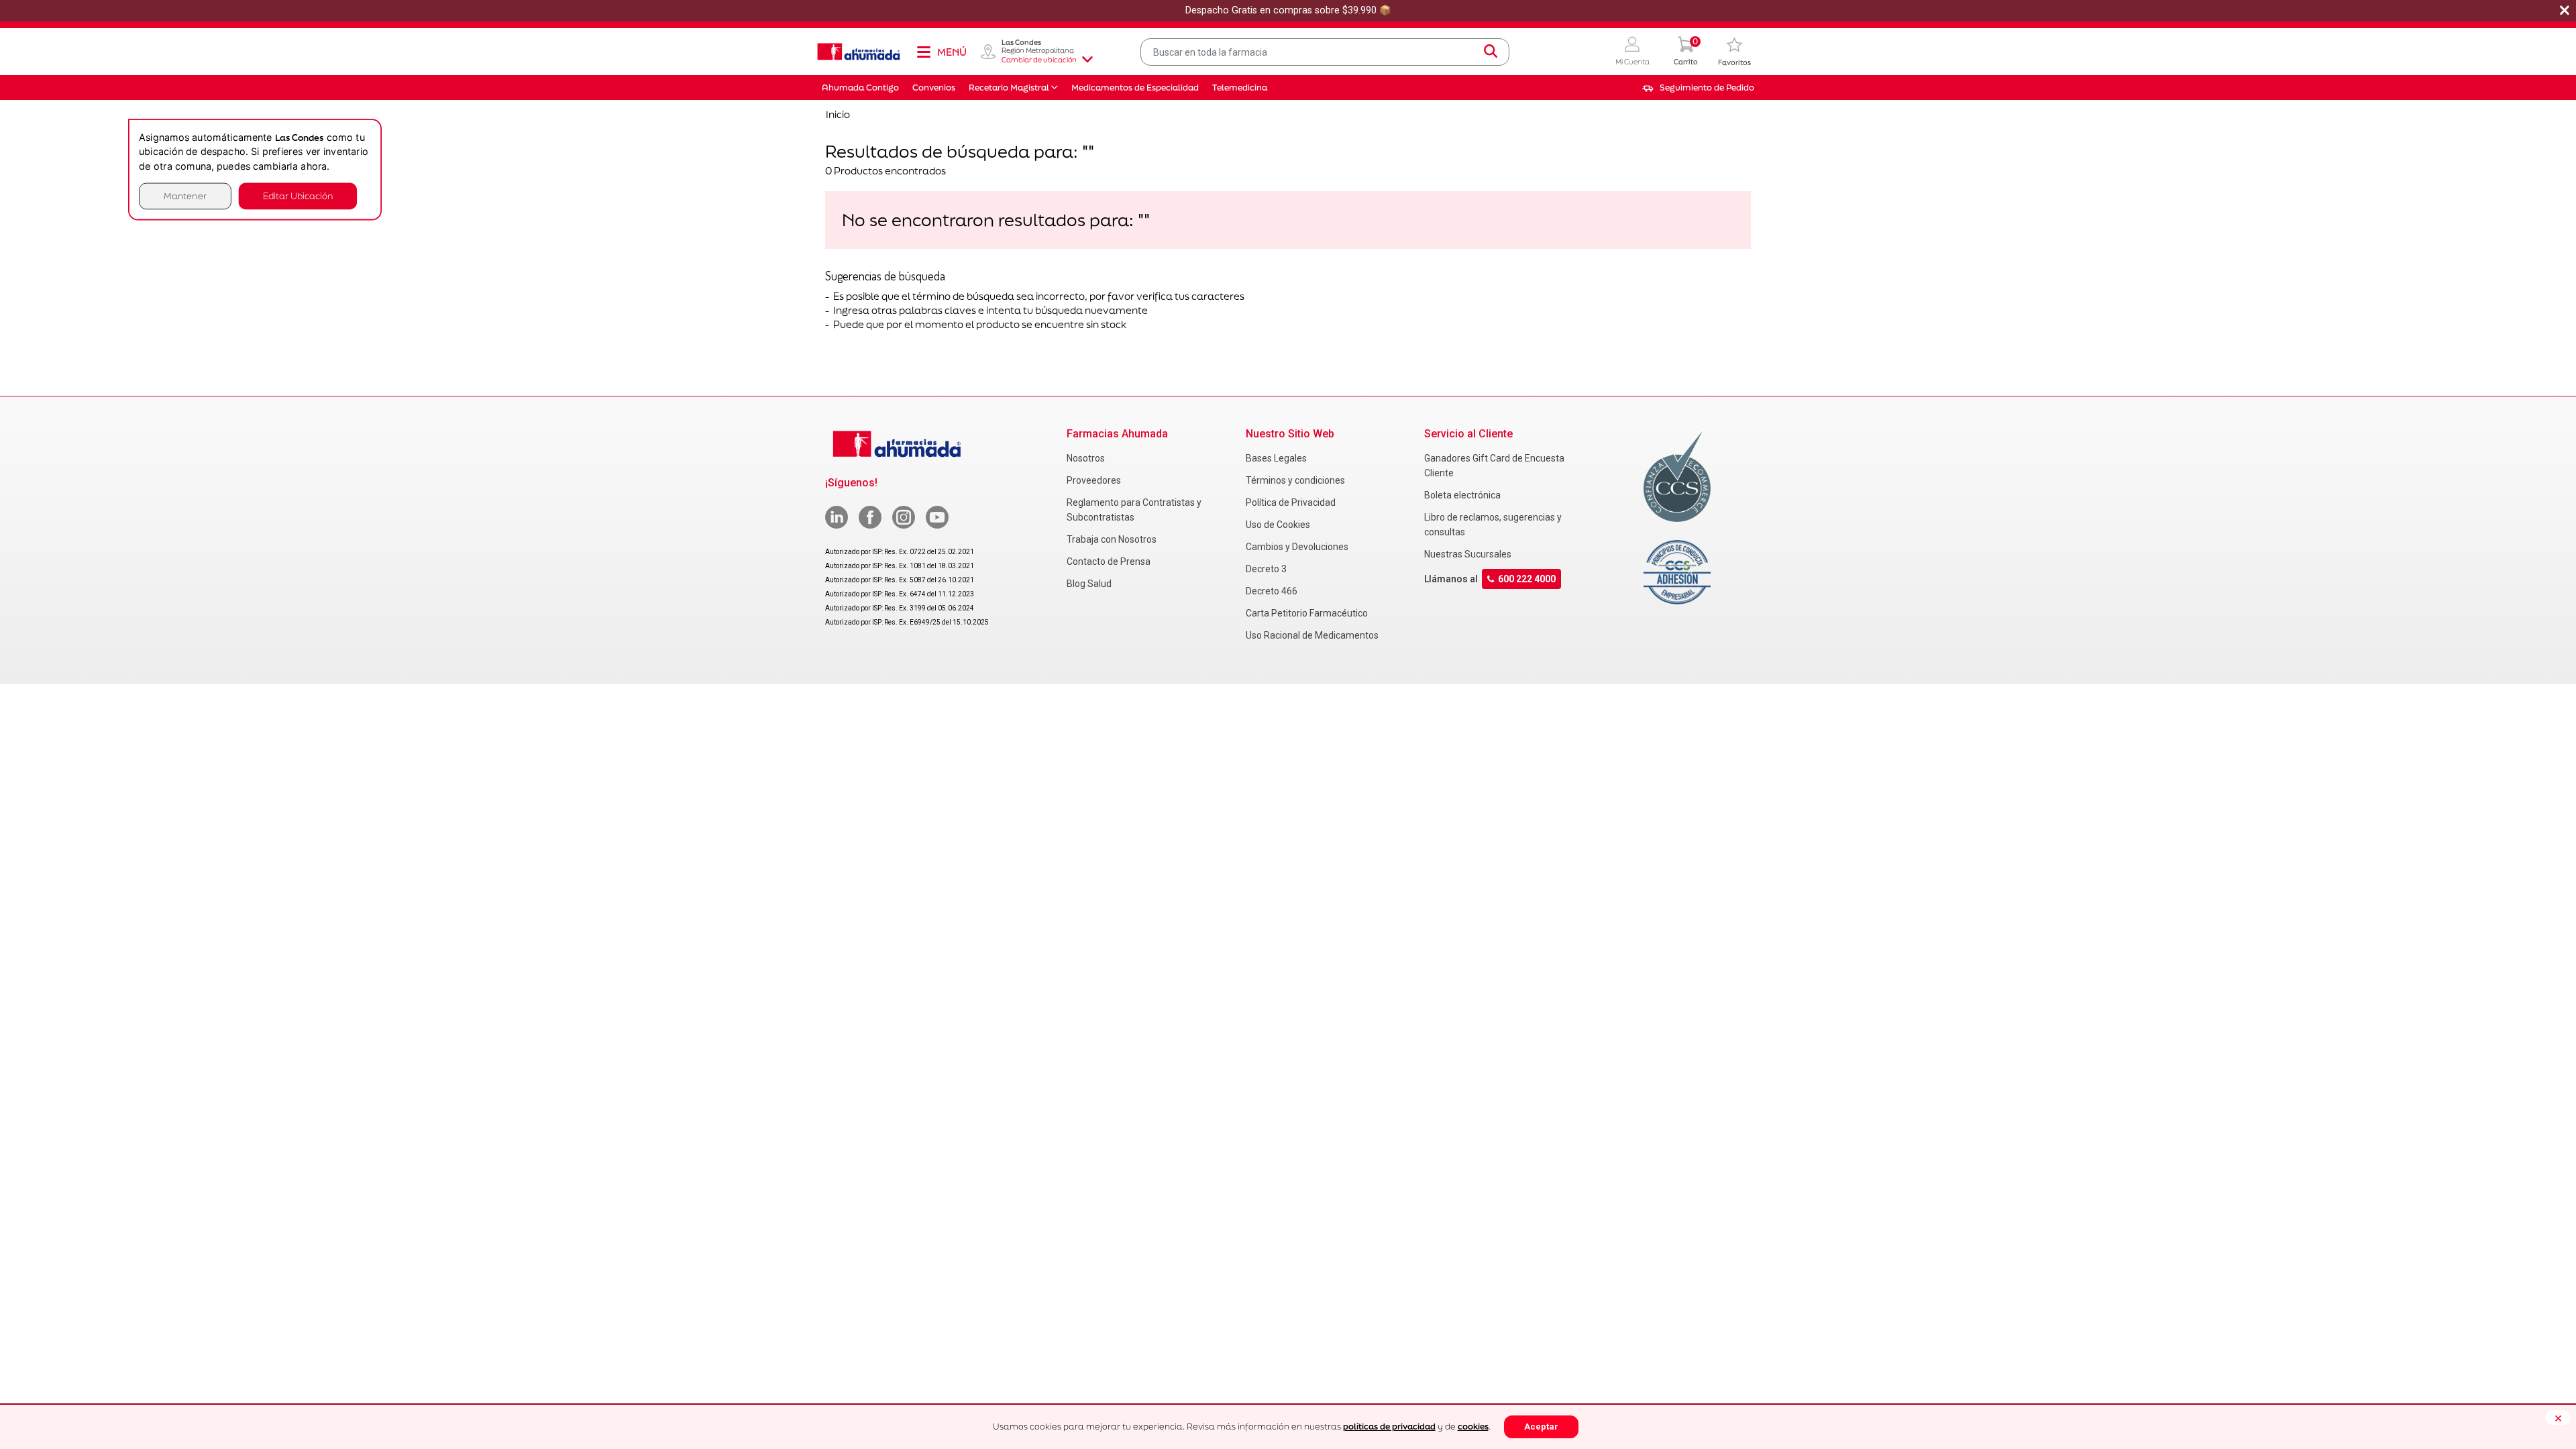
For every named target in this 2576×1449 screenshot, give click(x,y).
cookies (1473, 1427)
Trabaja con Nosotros (1112, 539)
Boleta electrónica (1462, 495)
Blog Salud (1089, 584)
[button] (1632, 52)
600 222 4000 (1527, 579)
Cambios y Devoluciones (1297, 547)
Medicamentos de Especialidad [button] (1135, 88)
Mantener (185, 196)
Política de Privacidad (1291, 502)
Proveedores (1094, 480)
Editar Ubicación (298, 196)
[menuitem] (1698, 88)
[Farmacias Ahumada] (859, 52)
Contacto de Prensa (1109, 561)
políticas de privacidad (1389, 1427)
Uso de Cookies (1278, 525)
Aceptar (1541, 1427)
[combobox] (1325, 52)
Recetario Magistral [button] (1009, 88)
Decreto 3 (1266, 569)
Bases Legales (1276, 458)
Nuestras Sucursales (1468, 554)
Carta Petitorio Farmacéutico (1307, 613)
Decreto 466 (1272, 591)
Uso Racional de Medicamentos (1312, 635)
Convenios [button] (934, 88)
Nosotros (1086, 458)
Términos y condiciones (1295, 480)
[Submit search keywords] (1491, 52)
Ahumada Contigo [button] (860, 88)
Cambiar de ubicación (1039, 60)
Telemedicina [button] (1240, 88)
